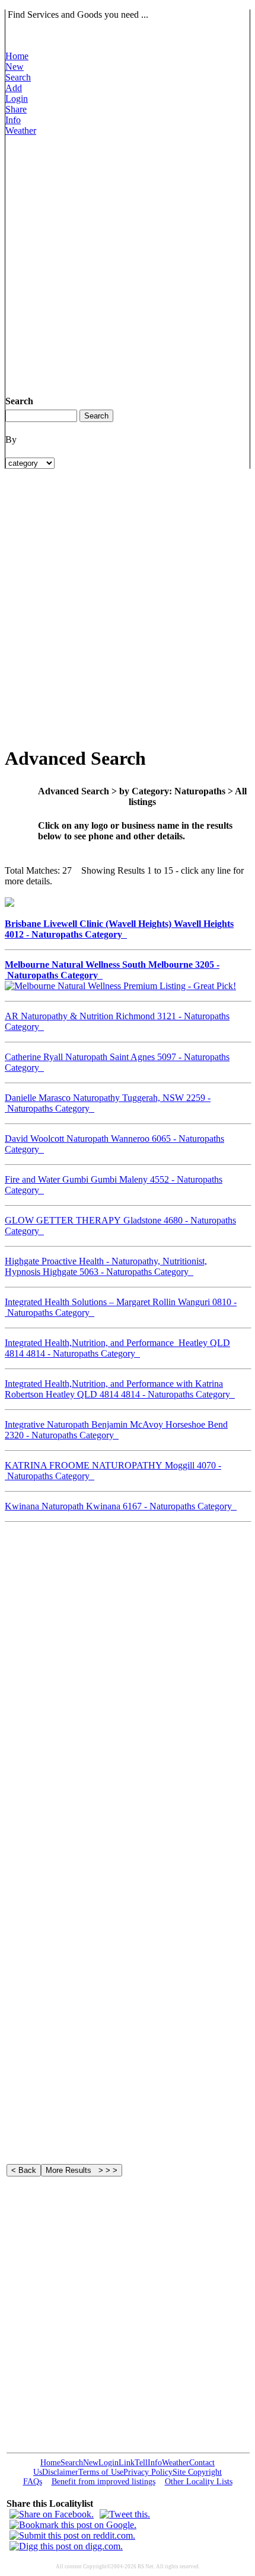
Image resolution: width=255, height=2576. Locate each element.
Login (17, 99)
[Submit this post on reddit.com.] (72, 2535)
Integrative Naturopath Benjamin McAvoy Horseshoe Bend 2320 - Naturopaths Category (116, 1430)
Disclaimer (60, 2472)
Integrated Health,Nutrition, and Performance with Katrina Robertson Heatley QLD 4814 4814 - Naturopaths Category (120, 1389)
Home (17, 56)
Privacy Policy (148, 2472)
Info (13, 120)
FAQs (33, 2482)
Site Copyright (197, 2472)
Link (127, 2463)
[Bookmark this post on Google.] (73, 2525)
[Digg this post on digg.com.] (66, 2546)
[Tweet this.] (125, 2514)
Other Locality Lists (199, 2482)
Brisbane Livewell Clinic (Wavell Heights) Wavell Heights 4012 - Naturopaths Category (119, 929)
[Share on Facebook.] (52, 2514)
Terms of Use (101, 2472)
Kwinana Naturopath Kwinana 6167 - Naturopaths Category (121, 1506)
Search (18, 77)
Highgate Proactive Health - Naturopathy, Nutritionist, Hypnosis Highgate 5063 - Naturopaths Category (106, 1266)
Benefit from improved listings (103, 2482)
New (15, 67)
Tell (141, 2463)
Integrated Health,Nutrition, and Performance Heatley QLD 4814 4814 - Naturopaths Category (117, 1348)
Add (14, 88)
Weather (21, 131)
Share (16, 109)
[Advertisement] (128, 263)
